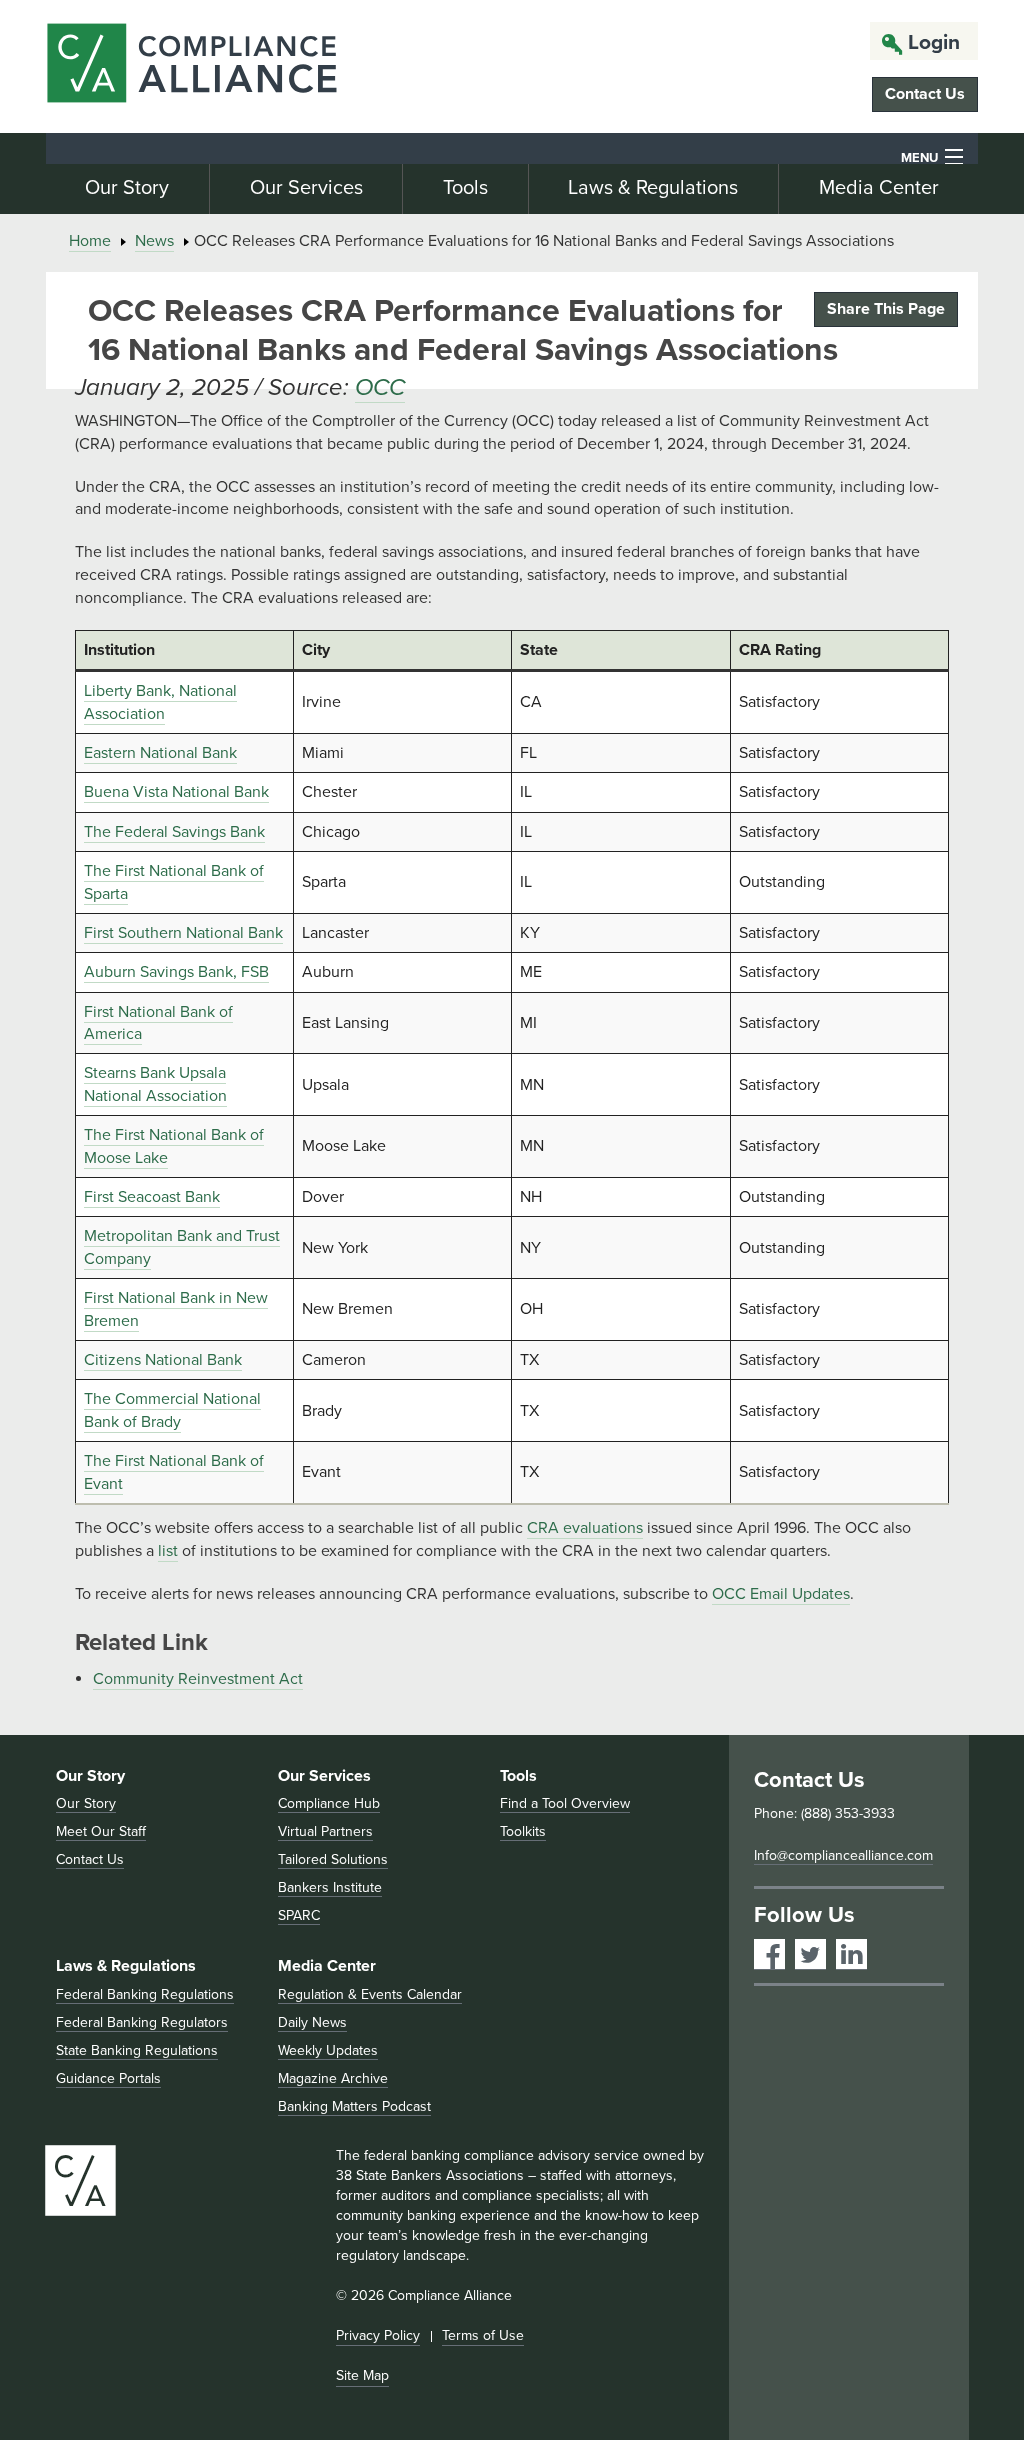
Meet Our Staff (101, 1831)
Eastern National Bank (160, 753)
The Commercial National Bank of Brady (172, 1410)
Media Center (879, 188)
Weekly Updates (328, 2050)
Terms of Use (483, 2335)
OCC (380, 387)
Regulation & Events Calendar (370, 1994)
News (154, 241)
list (168, 1551)
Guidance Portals (108, 2078)
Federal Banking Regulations (145, 1994)
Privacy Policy (378, 2335)
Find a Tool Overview (565, 1803)
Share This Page (886, 309)
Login (934, 42)
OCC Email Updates (781, 1594)
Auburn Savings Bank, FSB (176, 972)
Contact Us (925, 94)
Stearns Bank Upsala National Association (155, 1084)
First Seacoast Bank (152, 1197)
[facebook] (769, 1954)
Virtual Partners (325, 1831)
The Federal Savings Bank (174, 832)
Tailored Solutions (333, 1859)
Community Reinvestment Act (198, 1679)
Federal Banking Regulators (142, 2022)
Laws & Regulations (653, 188)
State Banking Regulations (137, 2050)
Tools (465, 188)
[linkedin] (851, 1954)
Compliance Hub (329, 1803)
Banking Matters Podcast (354, 2106)
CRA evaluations (585, 1528)
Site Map (362, 2375)
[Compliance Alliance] (191, 66)
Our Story (127, 188)
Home (90, 241)
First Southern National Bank (183, 933)
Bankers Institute (330, 1887)
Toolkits (523, 1831)
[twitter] (810, 1954)
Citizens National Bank (163, 1360)
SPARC (299, 1915)
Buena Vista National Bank (176, 792)
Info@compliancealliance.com (843, 1855)
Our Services (306, 188)
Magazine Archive (333, 2078)
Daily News (312, 2022)
